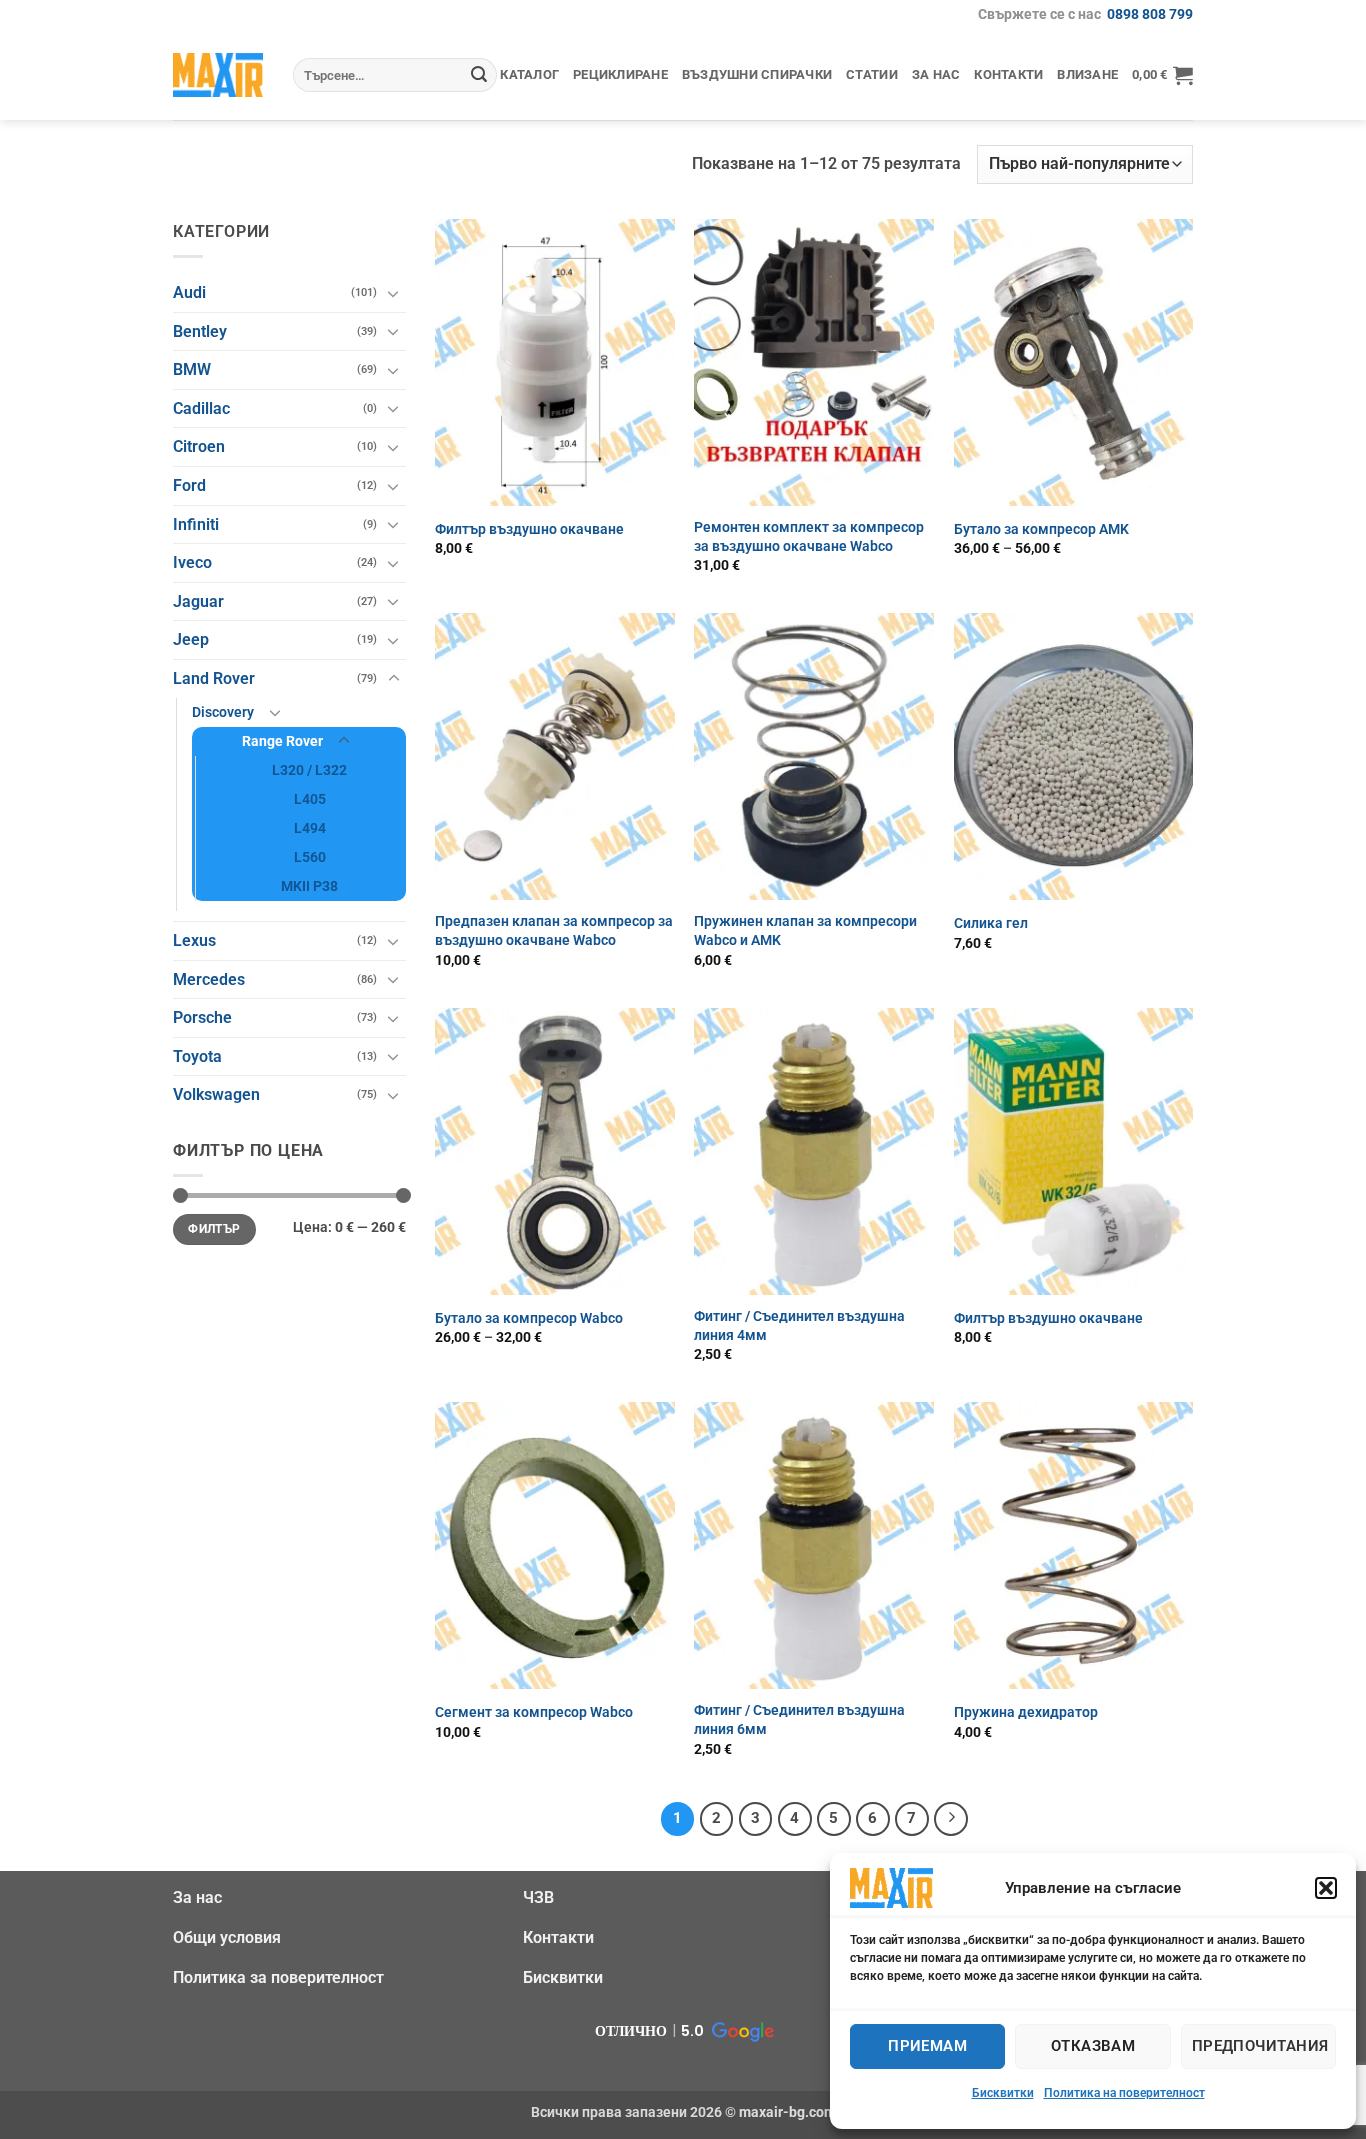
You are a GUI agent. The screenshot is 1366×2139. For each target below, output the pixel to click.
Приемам (927, 2046)
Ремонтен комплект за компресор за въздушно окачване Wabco (809, 537)
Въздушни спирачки (757, 74)
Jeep (191, 639)
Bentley (200, 331)
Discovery (223, 712)
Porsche (202, 1017)
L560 (310, 857)
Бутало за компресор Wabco (529, 1318)
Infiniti (196, 524)
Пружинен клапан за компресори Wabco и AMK (805, 931)
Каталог (529, 74)
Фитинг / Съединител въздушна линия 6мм (799, 1720)
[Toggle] (394, 293)
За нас (936, 74)
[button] (1326, 1888)
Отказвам (1093, 2046)
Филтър (214, 1229)
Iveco (192, 562)
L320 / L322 (309, 770)
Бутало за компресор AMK (1041, 529)
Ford (189, 485)
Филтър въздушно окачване (529, 529)
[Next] (951, 1819)
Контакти (1008, 74)
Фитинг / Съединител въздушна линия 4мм (799, 1326)
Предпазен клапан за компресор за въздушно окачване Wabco (554, 931)
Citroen (199, 446)
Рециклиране (620, 74)
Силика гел (991, 923)
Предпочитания (1260, 2046)
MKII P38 (309, 886)
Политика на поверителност (1124, 2093)
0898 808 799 (1150, 14)
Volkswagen (216, 1094)
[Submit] (479, 75)
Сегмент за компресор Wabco (534, 1712)
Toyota (197, 1056)
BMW (192, 369)
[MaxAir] (218, 74)
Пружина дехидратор (1026, 1712)
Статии (872, 74)
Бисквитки (1003, 2093)
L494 (310, 828)
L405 (310, 799)
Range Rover (282, 741)
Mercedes (209, 979)
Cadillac (201, 408)
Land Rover (214, 678)
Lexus (194, 940)
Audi (189, 292)
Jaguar (198, 601)
